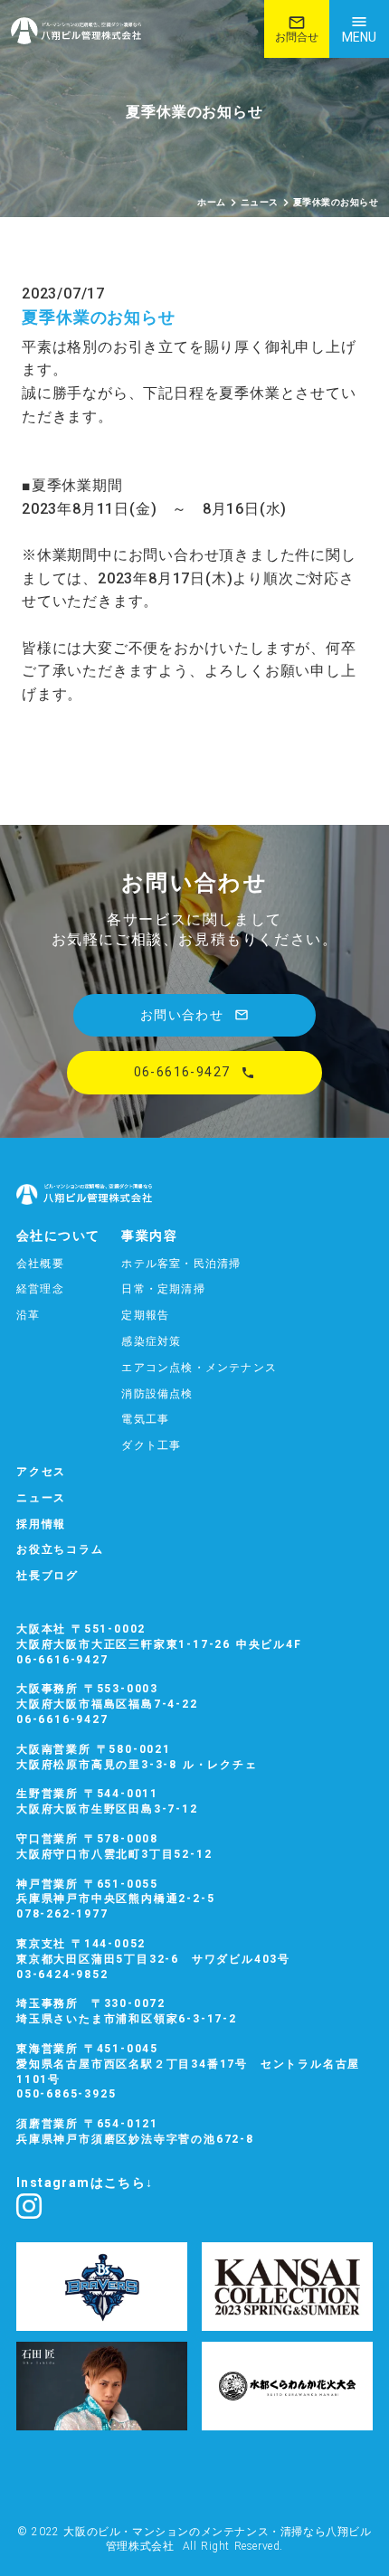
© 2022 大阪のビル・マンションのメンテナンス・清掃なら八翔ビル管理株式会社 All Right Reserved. (194, 2539)
